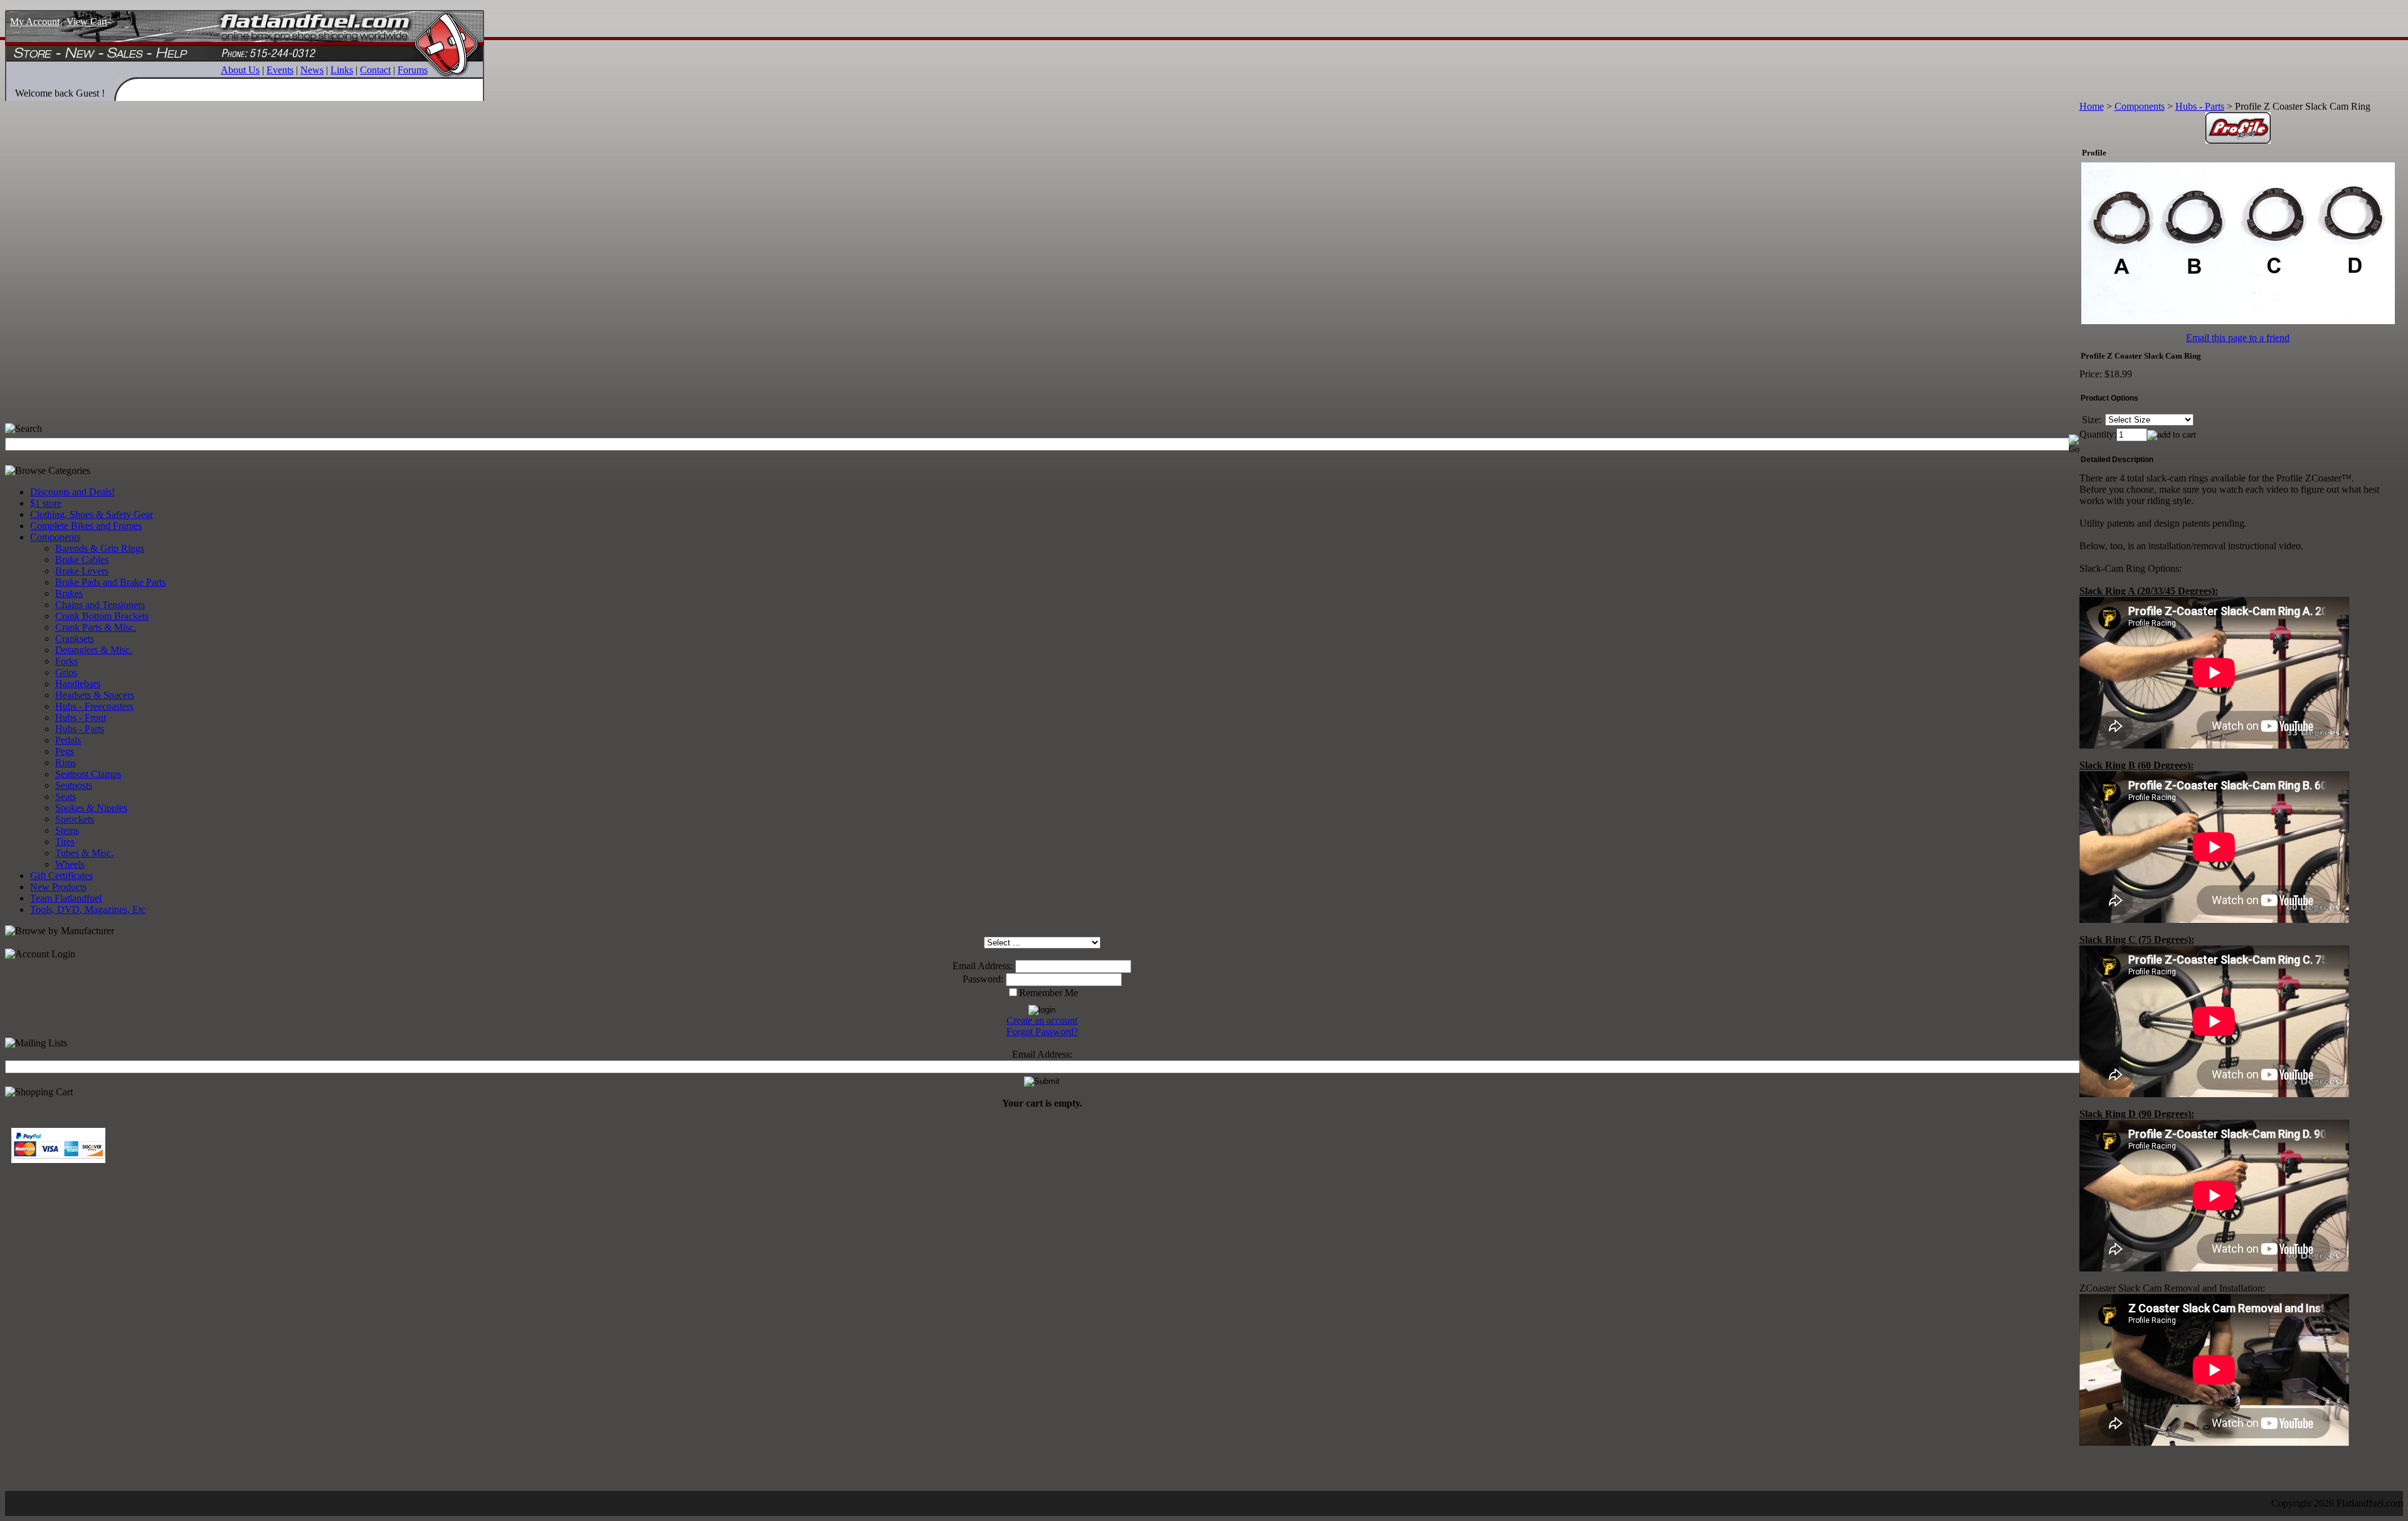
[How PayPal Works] (58, 1160)
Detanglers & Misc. (94, 650)
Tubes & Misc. (84, 853)
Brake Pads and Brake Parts (110, 582)
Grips (66, 672)
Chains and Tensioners (100, 605)
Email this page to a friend (2238, 338)
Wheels (70, 864)
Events (280, 70)
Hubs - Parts (80, 729)
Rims (66, 763)
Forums (413, 70)
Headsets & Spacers (95, 695)
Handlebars (78, 684)
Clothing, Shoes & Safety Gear (92, 514)
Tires (65, 842)
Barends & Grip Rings (100, 548)
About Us (240, 70)
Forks (66, 661)
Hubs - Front (81, 718)
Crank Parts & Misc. (96, 627)
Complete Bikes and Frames (86, 526)
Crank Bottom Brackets (102, 616)
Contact (375, 70)
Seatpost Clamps (88, 774)
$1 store (46, 503)
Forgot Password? (1042, 1032)
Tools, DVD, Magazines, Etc (88, 909)
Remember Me (1048, 993)
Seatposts (74, 785)
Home (2092, 106)
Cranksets (75, 639)
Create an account (1042, 1020)
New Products (58, 887)
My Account (35, 22)
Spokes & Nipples (91, 808)
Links (342, 70)
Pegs (65, 751)
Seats (66, 797)
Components (55, 537)
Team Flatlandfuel (66, 898)
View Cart (87, 22)
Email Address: (983, 966)
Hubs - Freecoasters (94, 706)
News (312, 70)
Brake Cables (82, 560)
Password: (983, 979)
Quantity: (2098, 434)
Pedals (68, 740)
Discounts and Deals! (72, 492)
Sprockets (75, 819)
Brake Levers (82, 571)
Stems (67, 830)
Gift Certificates (61, 876)
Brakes (69, 593)
